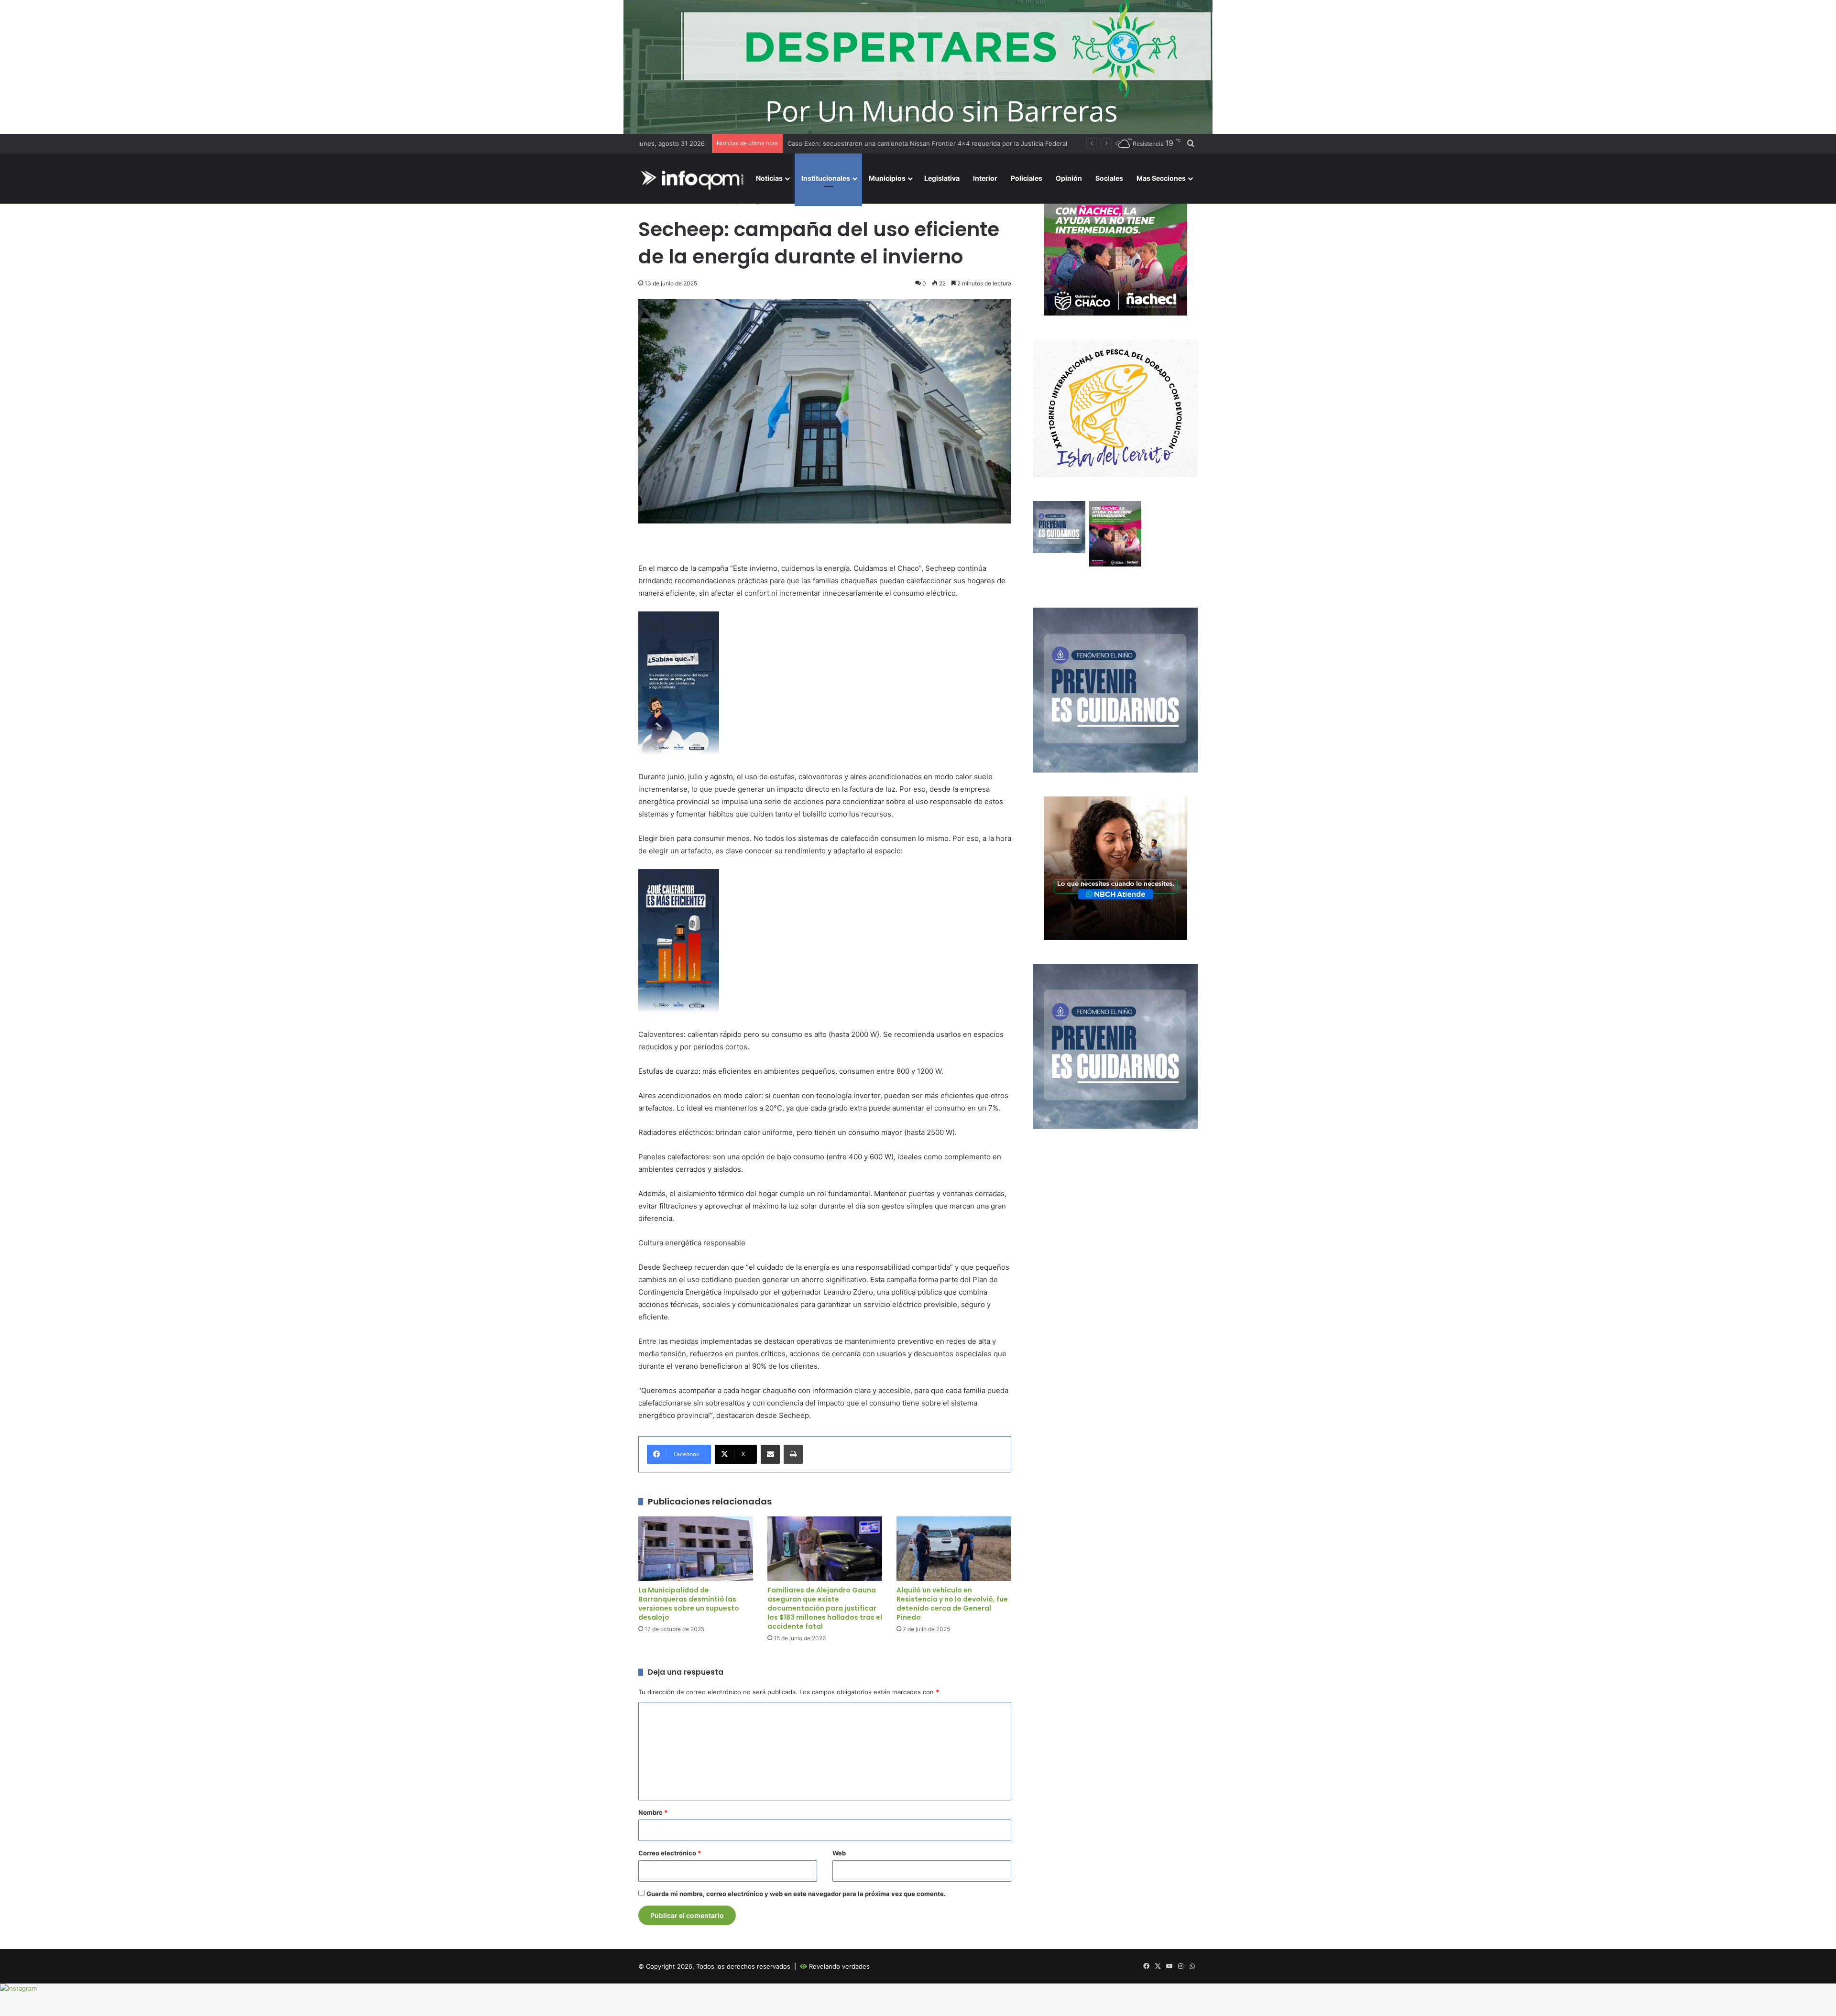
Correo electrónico (670, 1853)
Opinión (1069, 178)
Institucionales (826, 178)
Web (839, 1853)
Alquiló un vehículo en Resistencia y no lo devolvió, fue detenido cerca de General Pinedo (952, 1604)
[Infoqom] (694, 179)
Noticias (769, 178)
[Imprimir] (793, 1454)
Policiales (1027, 178)
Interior (985, 178)
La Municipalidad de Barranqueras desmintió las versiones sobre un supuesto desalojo (689, 1604)
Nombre (653, 1812)
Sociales (1109, 178)
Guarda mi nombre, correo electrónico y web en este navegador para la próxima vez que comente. (796, 1894)
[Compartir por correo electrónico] (770, 1454)
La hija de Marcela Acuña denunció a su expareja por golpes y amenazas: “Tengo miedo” (919, 143)
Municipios (887, 178)
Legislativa (942, 178)
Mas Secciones (1161, 178)
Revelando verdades (839, 1966)
